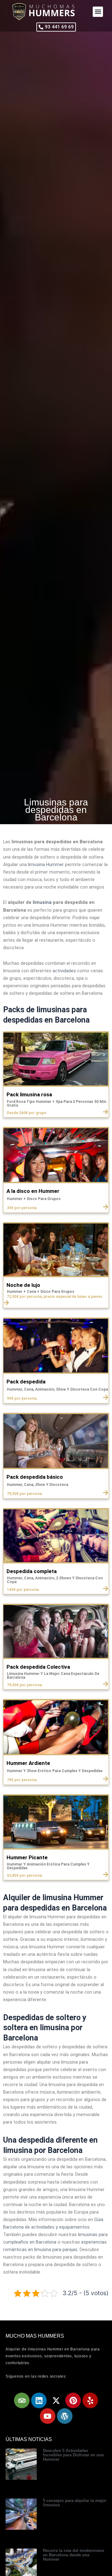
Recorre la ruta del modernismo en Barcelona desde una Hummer (74, 2555)
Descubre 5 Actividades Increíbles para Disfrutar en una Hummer (73, 2455)
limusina (42, 902)
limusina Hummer (46, 864)
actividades (64, 971)
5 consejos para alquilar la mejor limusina (75, 2503)
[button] (98, 12)
